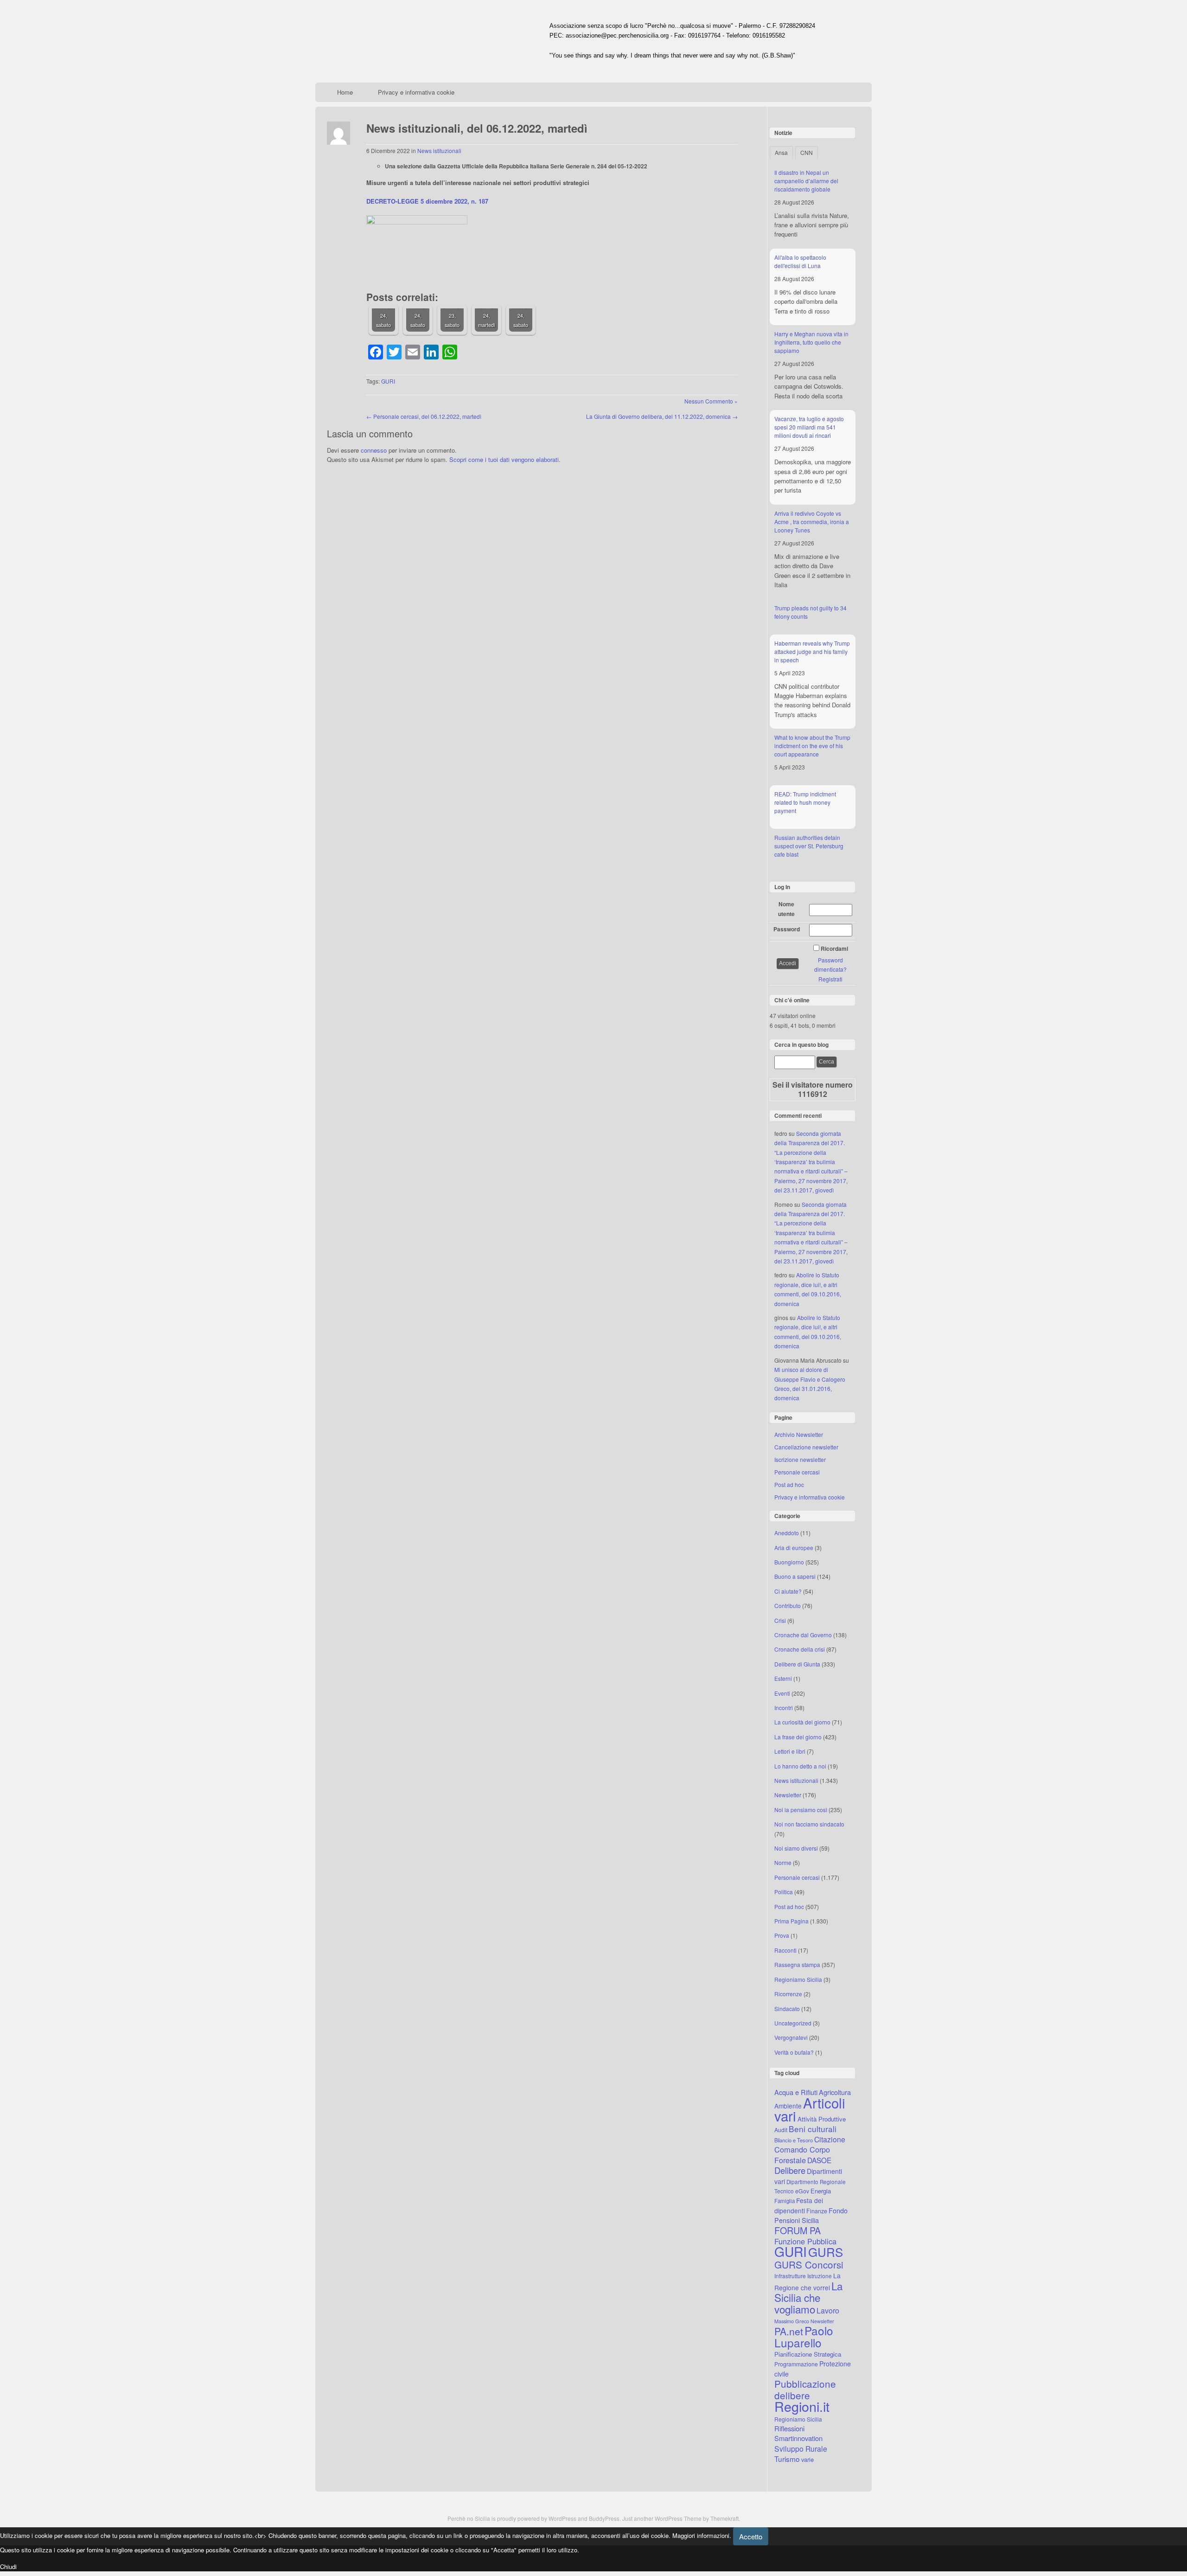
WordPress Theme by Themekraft (697, 2518)
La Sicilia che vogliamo (808, 2297)
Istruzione (820, 2276)
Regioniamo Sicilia (798, 1979)
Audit (781, 2130)
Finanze (817, 2211)
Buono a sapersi (795, 1576)
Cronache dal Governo (803, 1635)
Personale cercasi (797, 1472)
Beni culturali (813, 2129)
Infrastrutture (790, 2276)
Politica (784, 1892)
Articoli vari (810, 2109)
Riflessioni (789, 2428)
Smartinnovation (798, 2438)
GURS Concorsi (809, 2264)
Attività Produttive (822, 2119)
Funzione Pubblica (805, 2241)
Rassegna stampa (797, 1964)
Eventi (782, 1693)
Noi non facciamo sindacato (809, 1824)
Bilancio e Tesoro (794, 2140)
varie (807, 2459)
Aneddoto (787, 1533)
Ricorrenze (788, 1994)
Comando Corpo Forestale (802, 2154)
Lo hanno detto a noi (800, 1766)
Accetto (751, 2536)
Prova (782, 1935)
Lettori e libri (790, 1751)
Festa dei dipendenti (799, 2205)
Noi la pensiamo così (801, 1810)
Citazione (830, 2139)
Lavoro (828, 2310)
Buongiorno (789, 1562)
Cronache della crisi (800, 1649)
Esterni (783, 1678)
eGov (802, 2191)
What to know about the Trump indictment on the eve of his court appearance (812, 746)
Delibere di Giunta (797, 1664)
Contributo (788, 1605)
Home (345, 92)
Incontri (784, 1708)
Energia (821, 2191)
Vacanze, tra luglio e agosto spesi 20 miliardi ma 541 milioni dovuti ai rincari (809, 427)
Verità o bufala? (794, 2052)
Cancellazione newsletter (806, 1447)
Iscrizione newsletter (800, 1459)
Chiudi (8, 2566)
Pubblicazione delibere (805, 2389)
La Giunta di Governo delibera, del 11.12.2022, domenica (662, 416)
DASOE (819, 2160)
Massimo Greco (792, 2321)
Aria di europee (794, 1548)
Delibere (790, 2170)
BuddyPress (604, 2518)
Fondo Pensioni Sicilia (811, 2215)
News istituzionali (439, 151)
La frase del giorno (798, 1737)
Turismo (787, 2459)
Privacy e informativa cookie (416, 92)
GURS (826, 2252)
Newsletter (788, 1795)
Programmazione (796, 2364)
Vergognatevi (791, 2037)
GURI (388, 381)
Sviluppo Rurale (801, 2448)
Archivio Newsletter (799, 1434)
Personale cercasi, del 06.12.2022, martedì (424, 416)
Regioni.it (802, 2406)
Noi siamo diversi (796, 1848)
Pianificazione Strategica (808, 2354)
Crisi (780, 1620)
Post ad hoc (789, 1484)
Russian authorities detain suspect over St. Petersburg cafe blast (809, 846)
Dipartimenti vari (808, 2176)
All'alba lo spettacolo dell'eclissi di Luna (800, 261)
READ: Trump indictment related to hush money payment (805, 802)
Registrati (830, 979)
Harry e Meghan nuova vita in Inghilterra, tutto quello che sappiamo (811, 342)
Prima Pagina (791, 1921)
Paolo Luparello (804, 2336)
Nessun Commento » (711, 401)
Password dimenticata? (830, 964)
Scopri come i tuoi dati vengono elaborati (504, 459)
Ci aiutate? (788, 1591)
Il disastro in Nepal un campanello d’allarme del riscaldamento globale (806, 181)
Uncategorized (793, 2023)
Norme (783, 1862)
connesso (374, 450)
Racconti (785, 1950)
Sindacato (787, 2009)
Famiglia (785, 2201)
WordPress (562, 2518)
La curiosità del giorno (802, 1722)
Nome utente (786, 909)
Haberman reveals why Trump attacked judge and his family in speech (812, 651)
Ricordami (834, 948)
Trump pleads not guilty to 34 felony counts (810, 612)
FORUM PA (798, 2230)
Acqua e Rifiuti (796, 2092)
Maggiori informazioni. (702, 2535)
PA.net (789, 2331)
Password (787, 929)
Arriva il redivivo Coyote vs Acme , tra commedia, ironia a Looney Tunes (812, 522)
